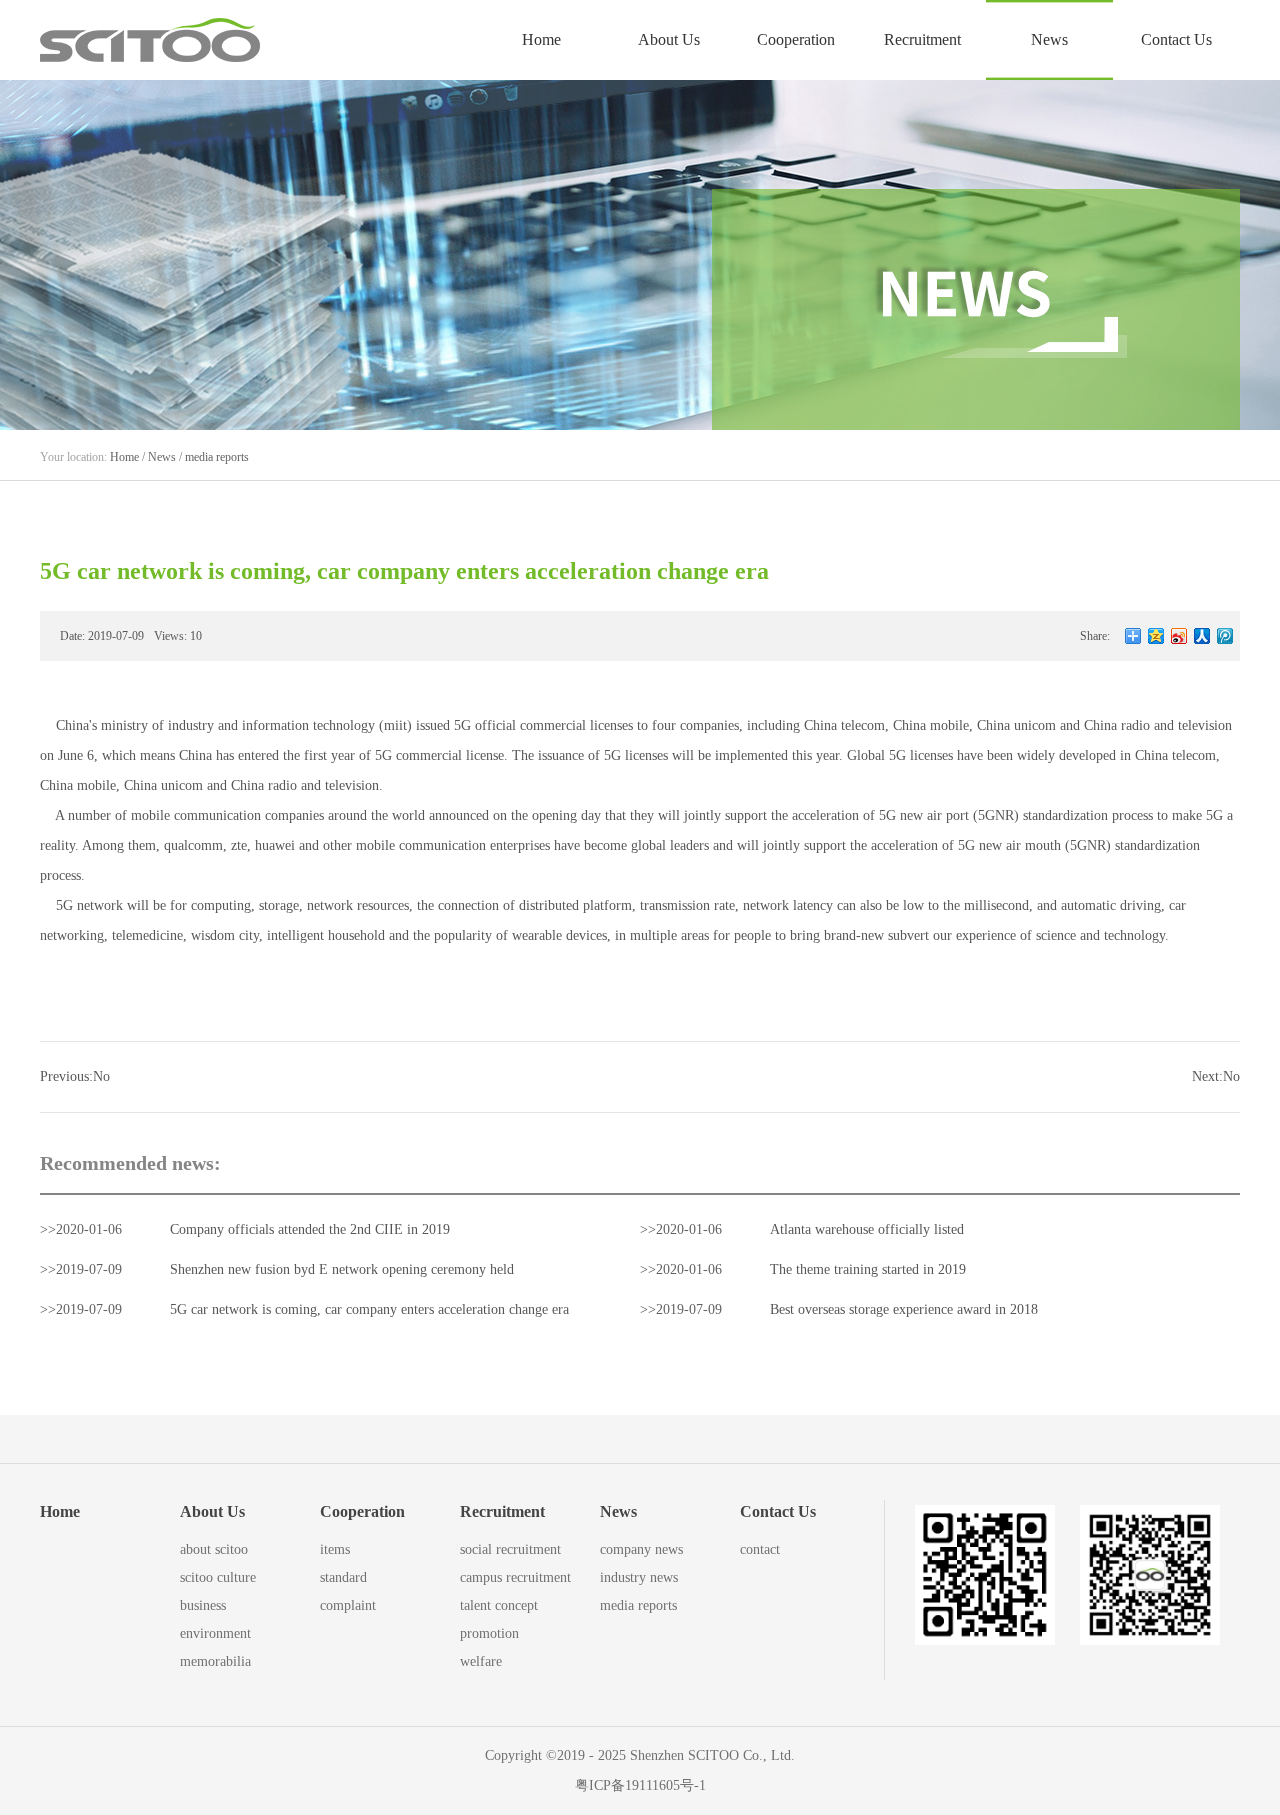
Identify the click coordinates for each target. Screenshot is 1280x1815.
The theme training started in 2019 (868, 1269)
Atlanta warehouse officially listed (867, 1229)
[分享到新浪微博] (1179, 636)
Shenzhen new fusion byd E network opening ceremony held (342, 1269)
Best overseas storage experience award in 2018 (904, 1309)
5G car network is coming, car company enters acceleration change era (369, 1309)
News (162, 457)
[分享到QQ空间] (1156, 636)
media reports (217, 457)
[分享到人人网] (1202, 636)
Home (541, 39)
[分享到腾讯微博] (1225, 636)
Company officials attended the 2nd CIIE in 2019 (310, 1229)
